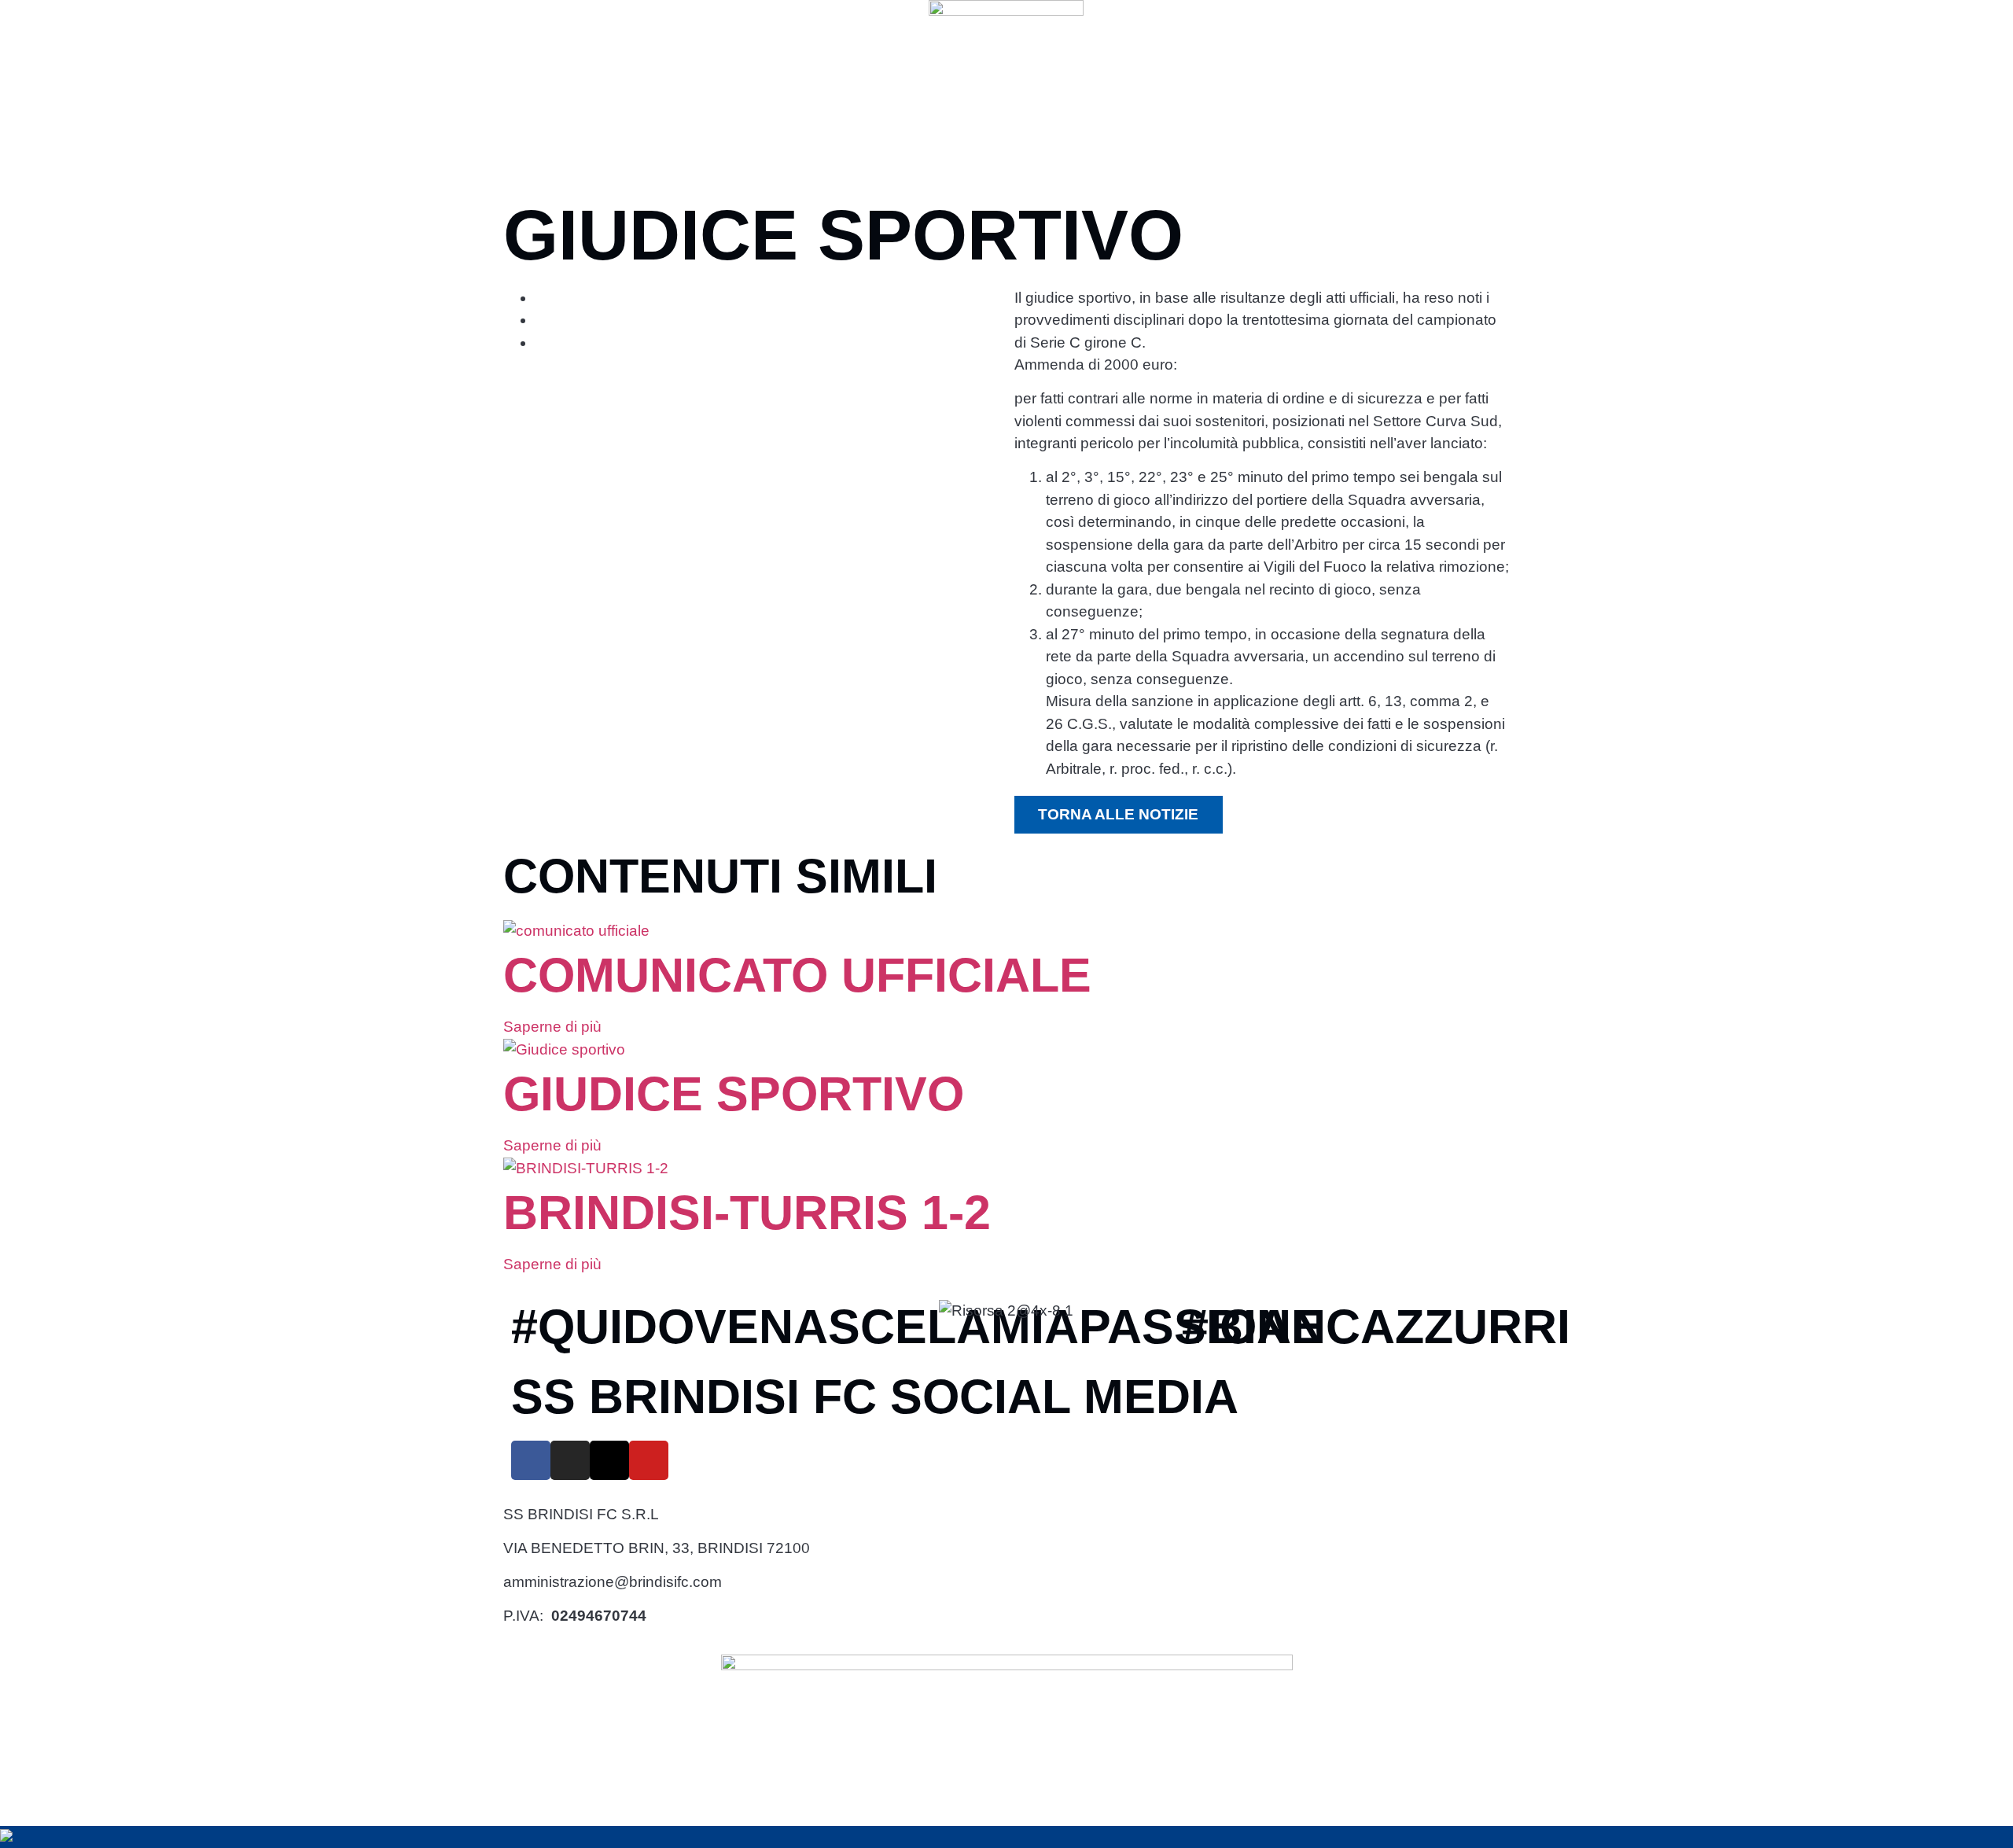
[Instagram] (570, 1460)
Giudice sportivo (734, 1094)
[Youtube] (649, 1460)
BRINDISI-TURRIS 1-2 (747, 1213)
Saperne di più (554, 1027)
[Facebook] (531, 1460)
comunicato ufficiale (797, 975)
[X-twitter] (609, 1460)
